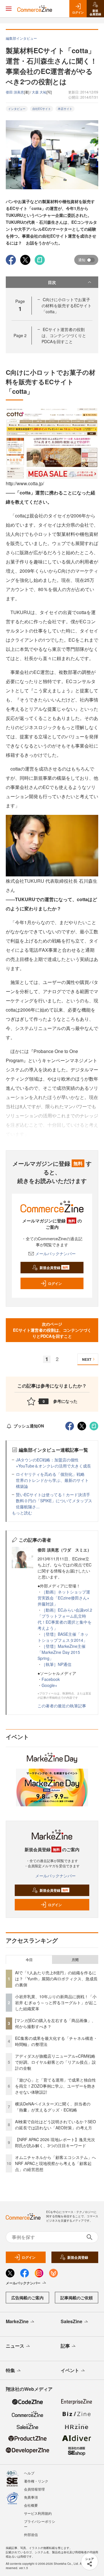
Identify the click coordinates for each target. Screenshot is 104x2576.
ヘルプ (29, 2473)
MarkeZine (17, 2321)
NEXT (87, 1359)
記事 (65, 2346)
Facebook (51, 1679)
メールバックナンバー (55, 1253)
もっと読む (22, 1513)
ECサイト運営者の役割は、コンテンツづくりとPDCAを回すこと (64, 335)
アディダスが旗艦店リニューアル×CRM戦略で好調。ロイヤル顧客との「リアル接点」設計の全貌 (55, 2062)
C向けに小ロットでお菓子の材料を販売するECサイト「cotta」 (67, 305)
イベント (70, 2370)
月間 (75, 1960)
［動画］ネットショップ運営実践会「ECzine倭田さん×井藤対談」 (64, 1598)
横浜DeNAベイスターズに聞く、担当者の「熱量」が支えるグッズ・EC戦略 (53, 2107)
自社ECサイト (42, 109)
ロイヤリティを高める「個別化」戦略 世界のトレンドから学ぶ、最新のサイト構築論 (52, 1480)
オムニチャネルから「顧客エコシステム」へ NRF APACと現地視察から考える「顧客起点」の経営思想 (57, 2163)
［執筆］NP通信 (56, 1664)
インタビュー (17, 109)
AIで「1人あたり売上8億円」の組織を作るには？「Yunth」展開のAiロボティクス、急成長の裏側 (56, 1979)
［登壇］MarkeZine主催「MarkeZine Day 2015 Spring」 (62, 1652)
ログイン (55, 1283)
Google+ (49, 1685)
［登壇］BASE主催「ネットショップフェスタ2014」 (63, 1637)
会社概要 (31, 2505)
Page (20, 335)
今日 (29, 1960)
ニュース (15, 2346)
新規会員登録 (54, 1268)
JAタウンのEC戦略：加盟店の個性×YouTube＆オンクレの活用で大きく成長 (53, 1463)
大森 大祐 (39, 92)
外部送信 (31, 2534)
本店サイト (65, 109)
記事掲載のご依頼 (77, 2298)
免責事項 (31, 2497)
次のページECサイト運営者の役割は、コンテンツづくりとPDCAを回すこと (52, 1330)
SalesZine (71, 2321)
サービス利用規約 (38, 2513)
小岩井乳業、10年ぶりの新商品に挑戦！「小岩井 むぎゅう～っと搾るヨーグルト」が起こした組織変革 (56, 2002)
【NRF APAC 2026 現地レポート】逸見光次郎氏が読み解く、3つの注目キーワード (55, 2142)
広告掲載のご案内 (27, 2298)
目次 (52, 282)
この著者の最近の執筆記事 (62, 1706)
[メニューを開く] (9, 9)
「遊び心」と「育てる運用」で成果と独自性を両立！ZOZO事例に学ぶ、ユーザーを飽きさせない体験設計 (55, 2086)
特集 (10, 2370)
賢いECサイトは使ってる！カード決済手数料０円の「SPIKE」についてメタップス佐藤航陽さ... (54, 1501)
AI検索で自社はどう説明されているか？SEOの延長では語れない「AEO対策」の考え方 (55, 2125)
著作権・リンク (36, 2481)
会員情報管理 (34, 2489)
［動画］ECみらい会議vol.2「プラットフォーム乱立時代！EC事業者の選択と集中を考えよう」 (65, 1619)
